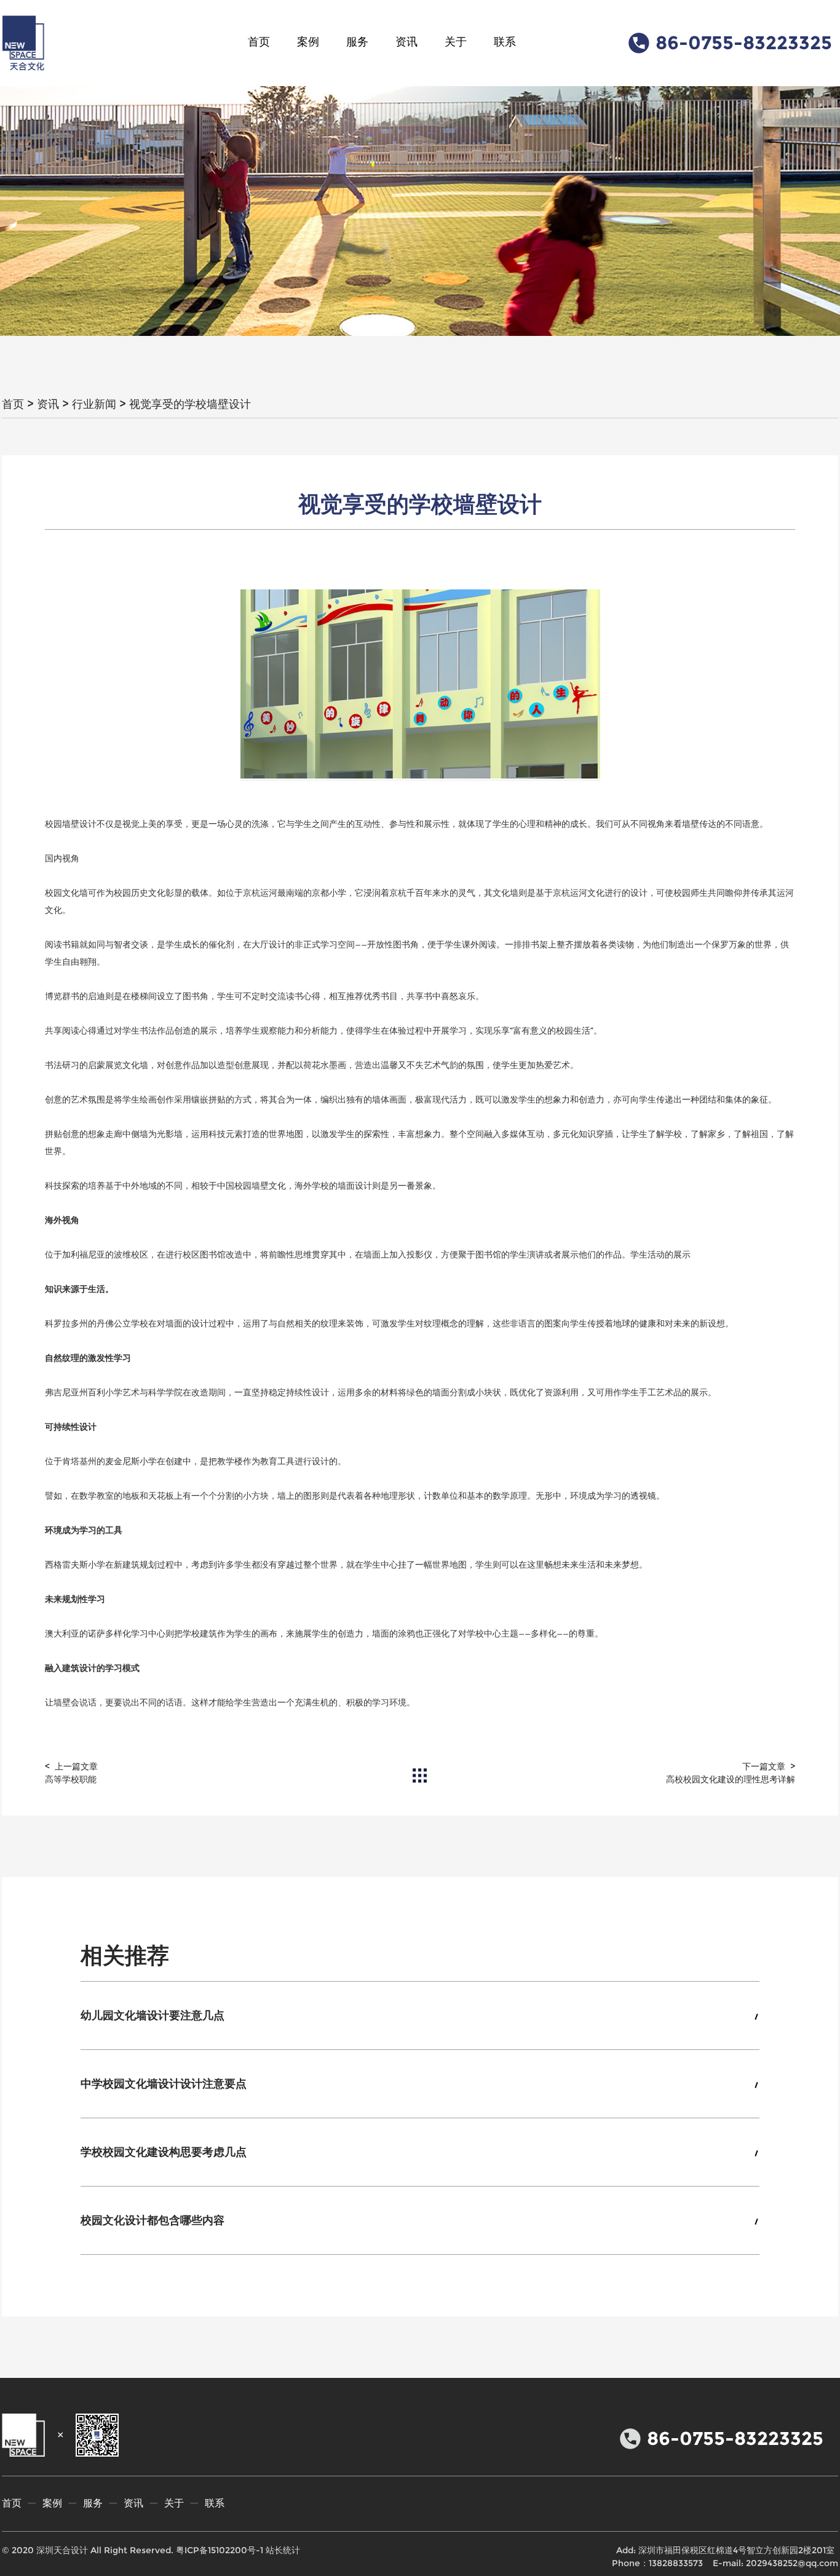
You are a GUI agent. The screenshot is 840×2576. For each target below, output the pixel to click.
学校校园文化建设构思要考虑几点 (164, 2152)
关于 (456, 42)
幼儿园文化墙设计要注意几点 (153, 2016)
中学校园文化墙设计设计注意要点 (164, 2084)
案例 (308, 42)
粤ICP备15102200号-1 (220, 2550)
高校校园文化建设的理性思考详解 (731, 1779)
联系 (505, 42)
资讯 (406, 42)
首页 (259, 42)
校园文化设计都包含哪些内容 (153, 2220)
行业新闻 (94, 404)
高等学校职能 (71, 1779)
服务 (357, 42)
